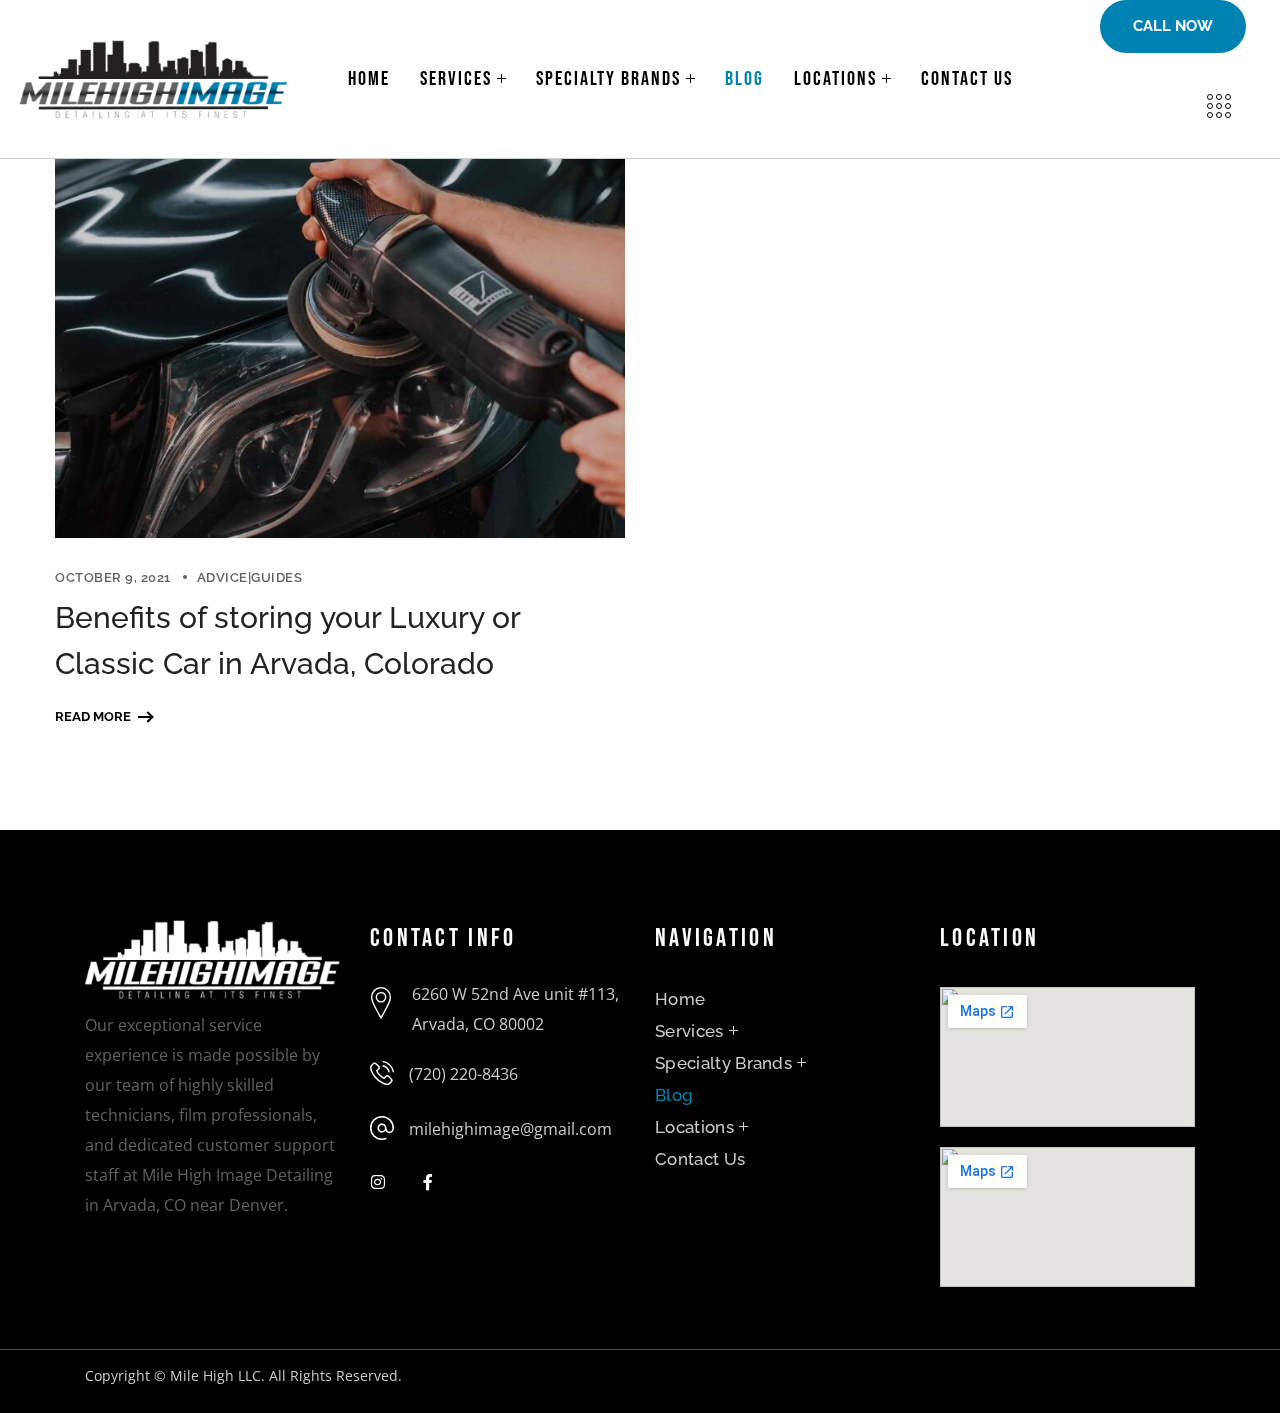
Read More (93, 716)
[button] (1173, 26)
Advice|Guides (250, 577)
